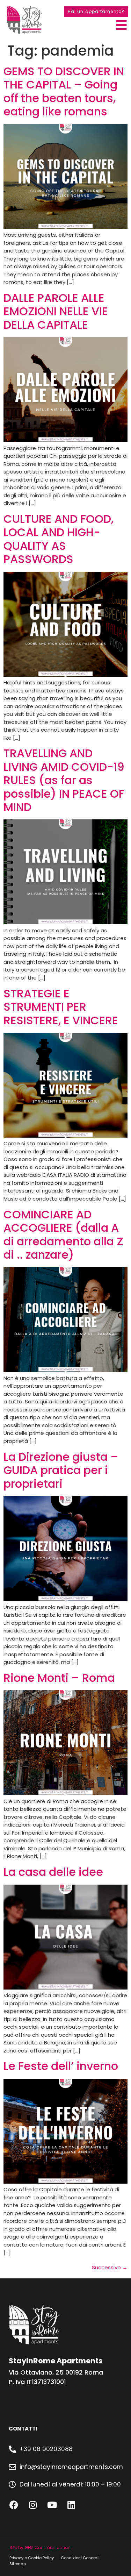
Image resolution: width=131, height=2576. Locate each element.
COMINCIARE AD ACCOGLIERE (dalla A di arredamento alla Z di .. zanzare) (63, 1234)
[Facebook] (14, 2505)
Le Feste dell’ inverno (61, 2066)
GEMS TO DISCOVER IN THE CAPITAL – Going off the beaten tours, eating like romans (64, 91)
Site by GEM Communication (40, 2547)
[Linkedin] (71, 2505)
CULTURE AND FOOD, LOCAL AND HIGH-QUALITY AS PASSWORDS (59, 539)
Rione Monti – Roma (59, 1678)
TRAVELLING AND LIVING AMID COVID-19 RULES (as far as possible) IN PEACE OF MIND (64, 780)
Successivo (110, 2267)
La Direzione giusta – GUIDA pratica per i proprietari (61, 1470)
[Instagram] (33, 2505)
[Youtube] (52, 2505)
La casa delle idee (53, 1872)
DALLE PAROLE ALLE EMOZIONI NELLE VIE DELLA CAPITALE (56, 311)
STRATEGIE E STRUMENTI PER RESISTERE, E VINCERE (61, 1007)
